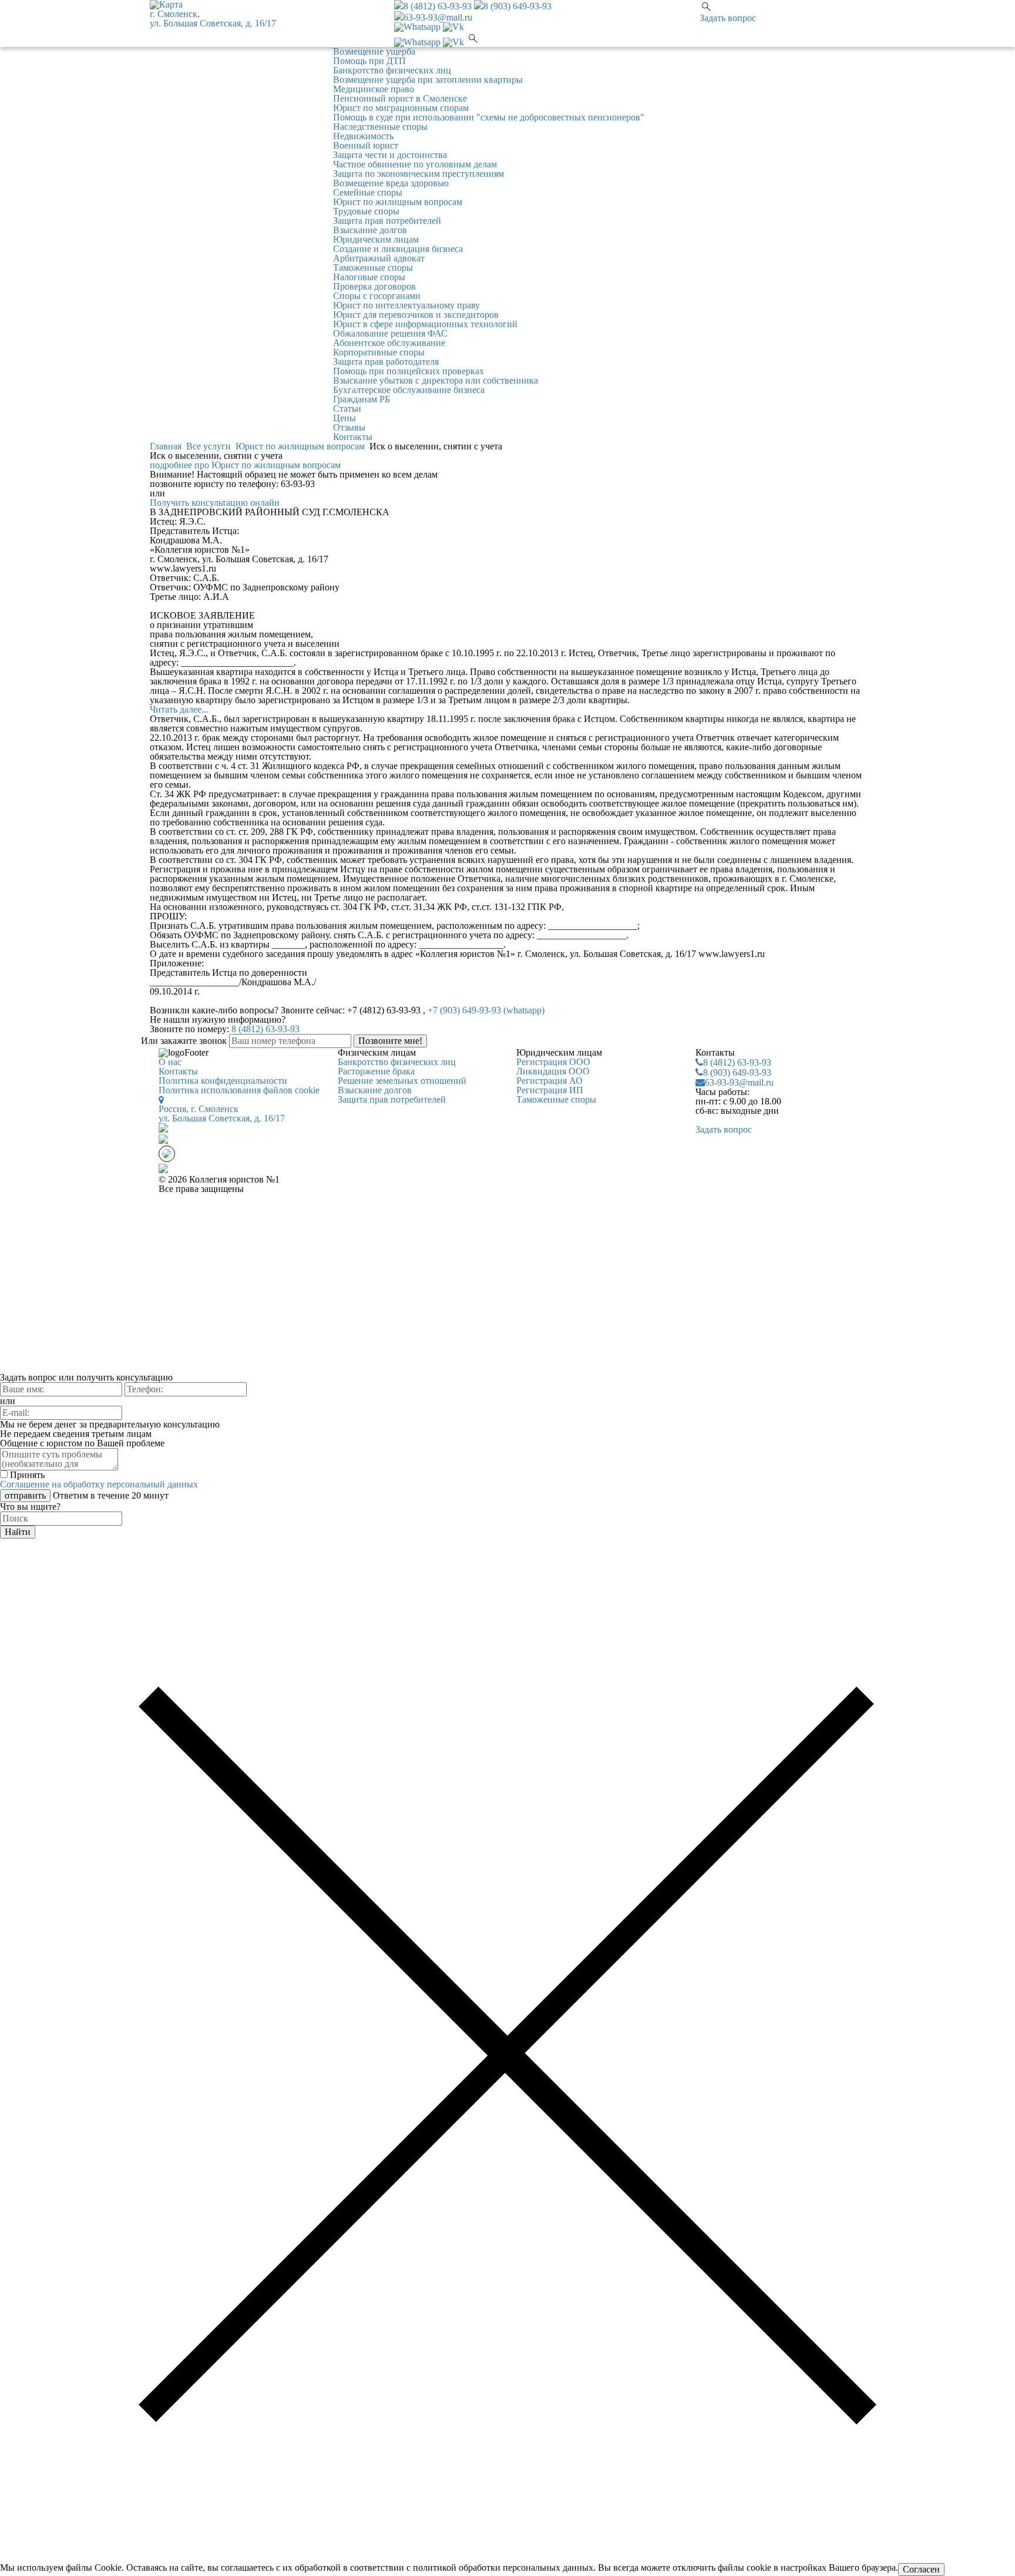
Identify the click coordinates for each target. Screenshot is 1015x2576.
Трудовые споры (366, 211)
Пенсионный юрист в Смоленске (400, 98)
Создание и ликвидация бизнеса (398, 249)
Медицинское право (374, 89)
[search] (473, 42)
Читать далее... (179, 709)
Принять (27, 1475)
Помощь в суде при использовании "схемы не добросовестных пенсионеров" (489, 117)
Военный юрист (366, 145)
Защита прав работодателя (386, 362)
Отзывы (349, 427)
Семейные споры (368, 192)
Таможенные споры (373, 268)
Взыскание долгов (370, 230)
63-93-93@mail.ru (438, 17)
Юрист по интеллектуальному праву (406, 305)
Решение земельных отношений (402, 1081)
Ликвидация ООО (553, 1071)
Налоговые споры (369, 277)
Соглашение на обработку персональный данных (99, 1484)
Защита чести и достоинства (390, 155)
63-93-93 (737, 1062)
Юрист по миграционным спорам (401, 108)
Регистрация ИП (550, 1090)
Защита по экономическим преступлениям (419, 174)
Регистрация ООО (553, 1062)
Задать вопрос (728, 18)
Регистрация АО (549, 1081)
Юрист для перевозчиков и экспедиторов (416, 315)
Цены (345, 418)
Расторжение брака (376, 1071)
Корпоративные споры (379, 352)
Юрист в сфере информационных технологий (425, 324)
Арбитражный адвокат (379, 258)
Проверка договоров (374, 286)
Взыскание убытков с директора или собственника (436, 380)
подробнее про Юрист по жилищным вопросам (245, 465)
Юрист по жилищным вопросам (398, 202)
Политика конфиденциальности (223, 1081)
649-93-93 (737, 1072)
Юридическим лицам (376, 239)
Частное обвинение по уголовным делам (415, 164)
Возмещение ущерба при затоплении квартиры (428, 80)
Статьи (347, 409)
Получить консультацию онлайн (215, 503)
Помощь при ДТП (369, 61)
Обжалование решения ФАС (390, 333)
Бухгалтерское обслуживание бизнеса (409, 390)
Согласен (921, 2569)
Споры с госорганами (377, 296)
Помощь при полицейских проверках (409, 371)
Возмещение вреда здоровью (391, 183)
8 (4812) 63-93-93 (438, 6)
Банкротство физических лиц (392, 70)
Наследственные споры (380, 127)
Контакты (353, 437)
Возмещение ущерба (374, 51)
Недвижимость (363, 136)
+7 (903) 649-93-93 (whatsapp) (486, 1010)
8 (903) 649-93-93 (517, 6)
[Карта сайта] (163, 1170)
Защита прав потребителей (387, 221)
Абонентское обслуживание (389, 343)
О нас (170, 1062)
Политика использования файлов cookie (239, 1090)
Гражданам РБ (362, 399)
